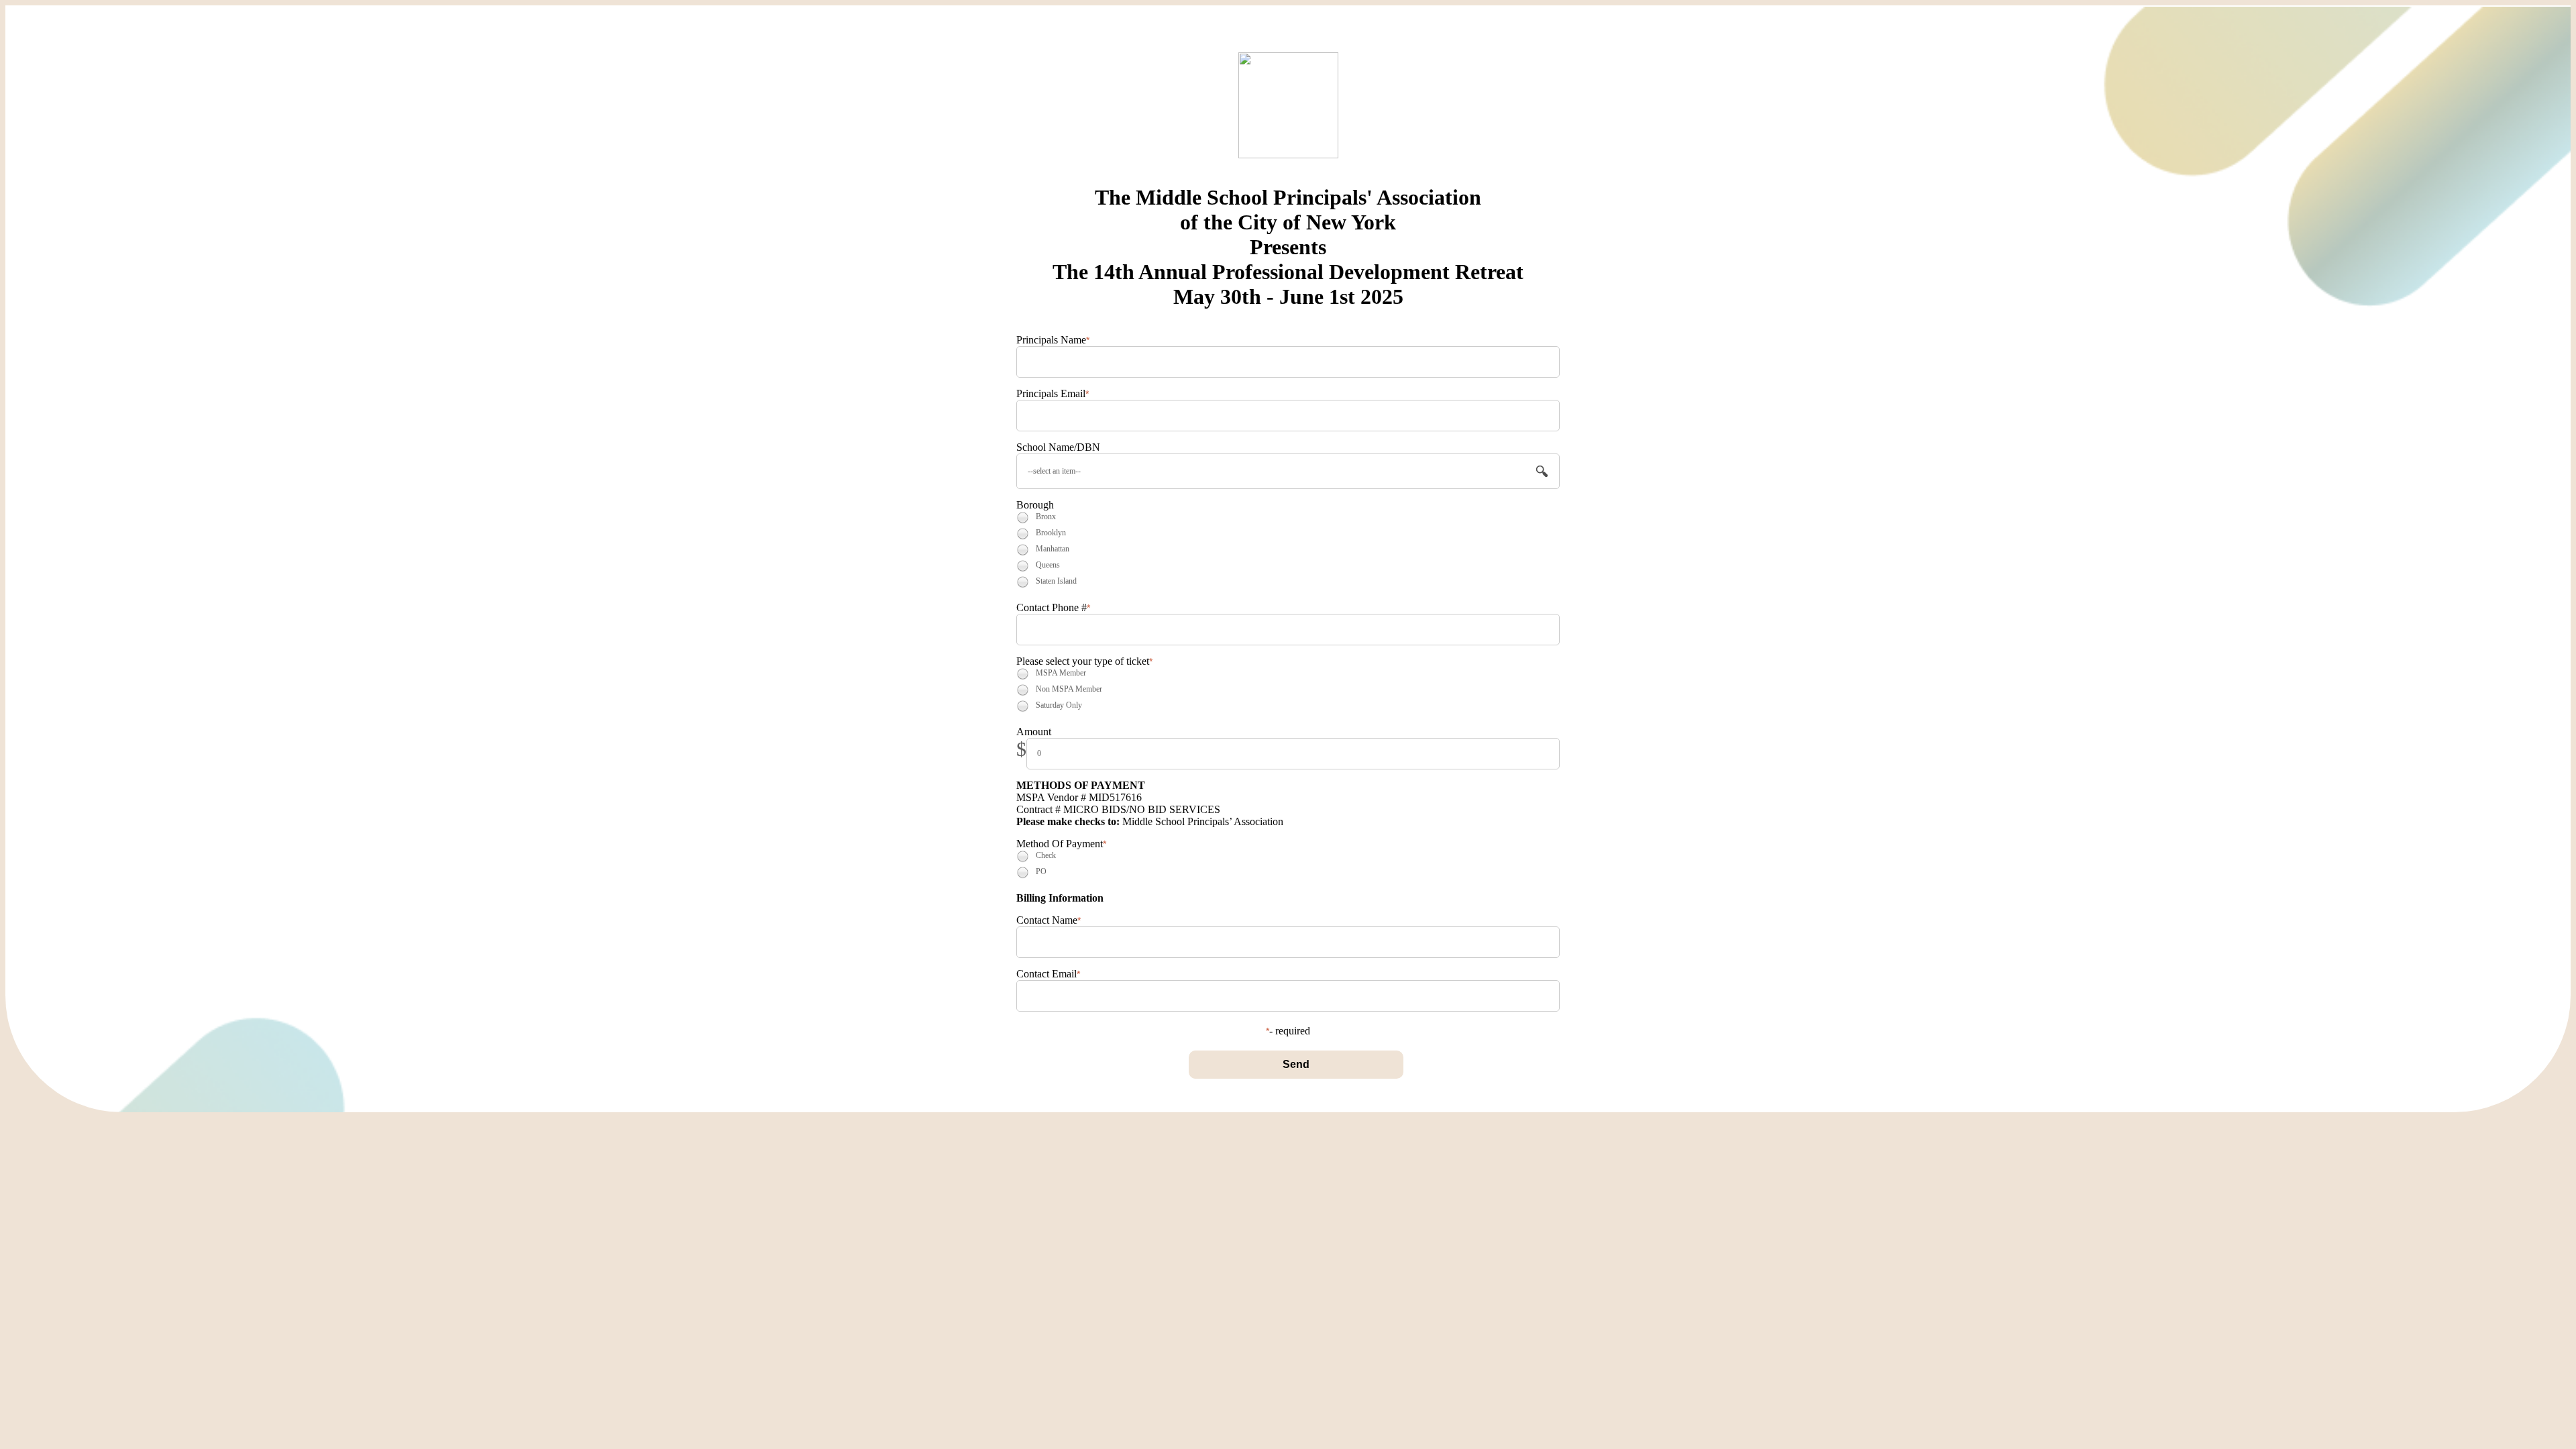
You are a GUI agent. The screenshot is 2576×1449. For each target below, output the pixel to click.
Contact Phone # (1052, 607)
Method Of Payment (1060, 844)
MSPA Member (1061, 673)
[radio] (1023, 518)
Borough (1035, 505)
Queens (1048, 565)
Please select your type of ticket (1083, 661)
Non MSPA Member (1069, 689)
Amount (1034, 732)
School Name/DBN (1058, 447)
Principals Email (1051, 393)
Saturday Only (1059, 705)
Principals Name (1051, 340)
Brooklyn (1051, 533)
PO (1041, 871)
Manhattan (1053, 549)
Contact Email (1046, 974)
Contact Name (1047, 920)
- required (1290, 1031)
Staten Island (1056, 581)
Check (1046, 855)
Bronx (1046, 517)
